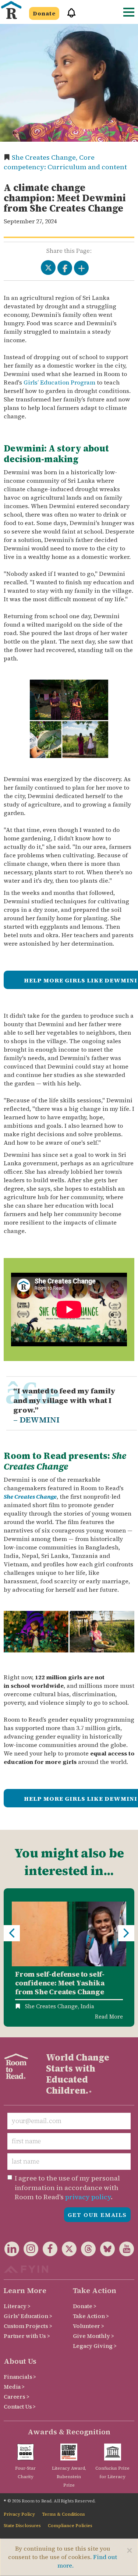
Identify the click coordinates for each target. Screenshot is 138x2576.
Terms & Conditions (63, 2514)
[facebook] (48, 2250)
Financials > (20, 2377)
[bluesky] (105, 2250)
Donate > (85, 2306)
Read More (109, 2017)
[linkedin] (12, 2250)
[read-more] (69, 1934)
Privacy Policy (19, 2514)
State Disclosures (22, 2526)
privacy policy (88, 2197)
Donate (44, 13)
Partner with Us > (27, 2336)
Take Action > (91, 2316)
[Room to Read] (11, 10)
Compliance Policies (70, 2526)
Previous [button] (12, 1933)
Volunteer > (89, 2326)
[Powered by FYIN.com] (26, 2268)
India (87, 2006)
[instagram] (29, 2250)
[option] (69, 1957)
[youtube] (124, 2250)
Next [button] (126, 1933)
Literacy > (17, 2306)
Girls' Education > (28, 2316)
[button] (69, 16)
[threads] (86, 2250)
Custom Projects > (28, 2326)
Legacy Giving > (95, 2346)
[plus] (81, 268)
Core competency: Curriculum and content (65, 162)
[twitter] (67, 2250)
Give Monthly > (93, 2336)
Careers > (17, 2397)
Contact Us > (20, 2407)
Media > (14, 2387)
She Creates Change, (45, 157)
